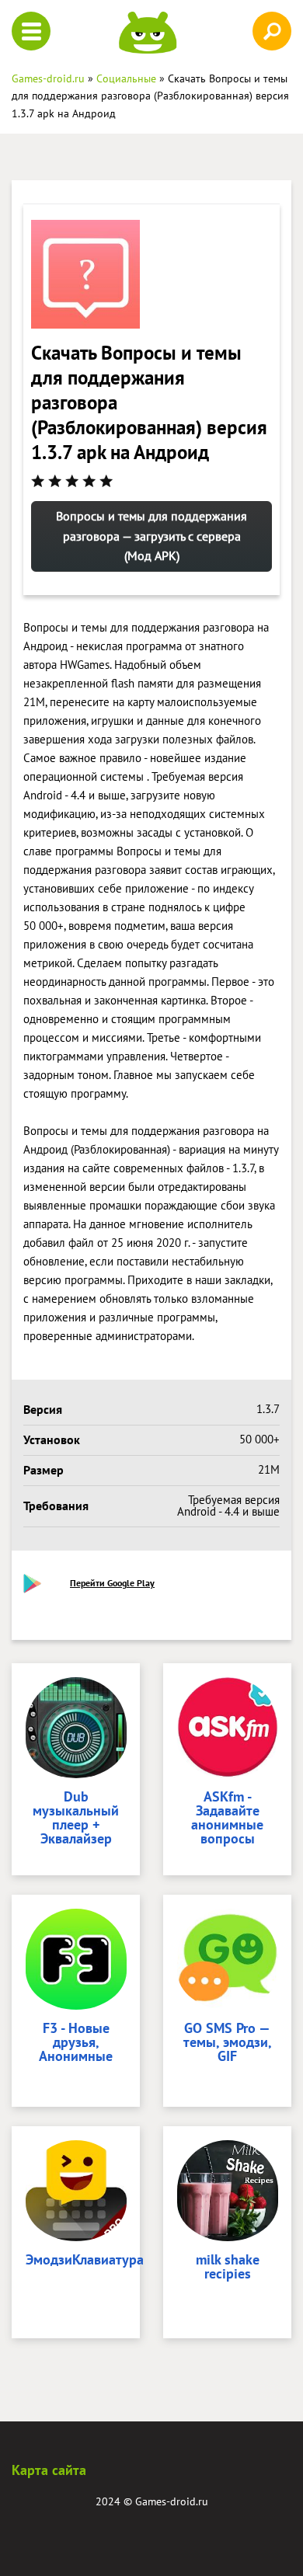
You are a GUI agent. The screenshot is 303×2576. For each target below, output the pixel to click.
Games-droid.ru (172, 2501)
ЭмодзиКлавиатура (76, 2261)
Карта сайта (49, 2470)
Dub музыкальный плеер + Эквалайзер (76, 1819)
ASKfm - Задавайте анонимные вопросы (227, 1819)
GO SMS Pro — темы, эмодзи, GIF (228, 2043)
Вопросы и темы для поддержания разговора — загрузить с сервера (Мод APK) (151, 536)
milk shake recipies (228, 2268)
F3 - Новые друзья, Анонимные (76, 2043)
